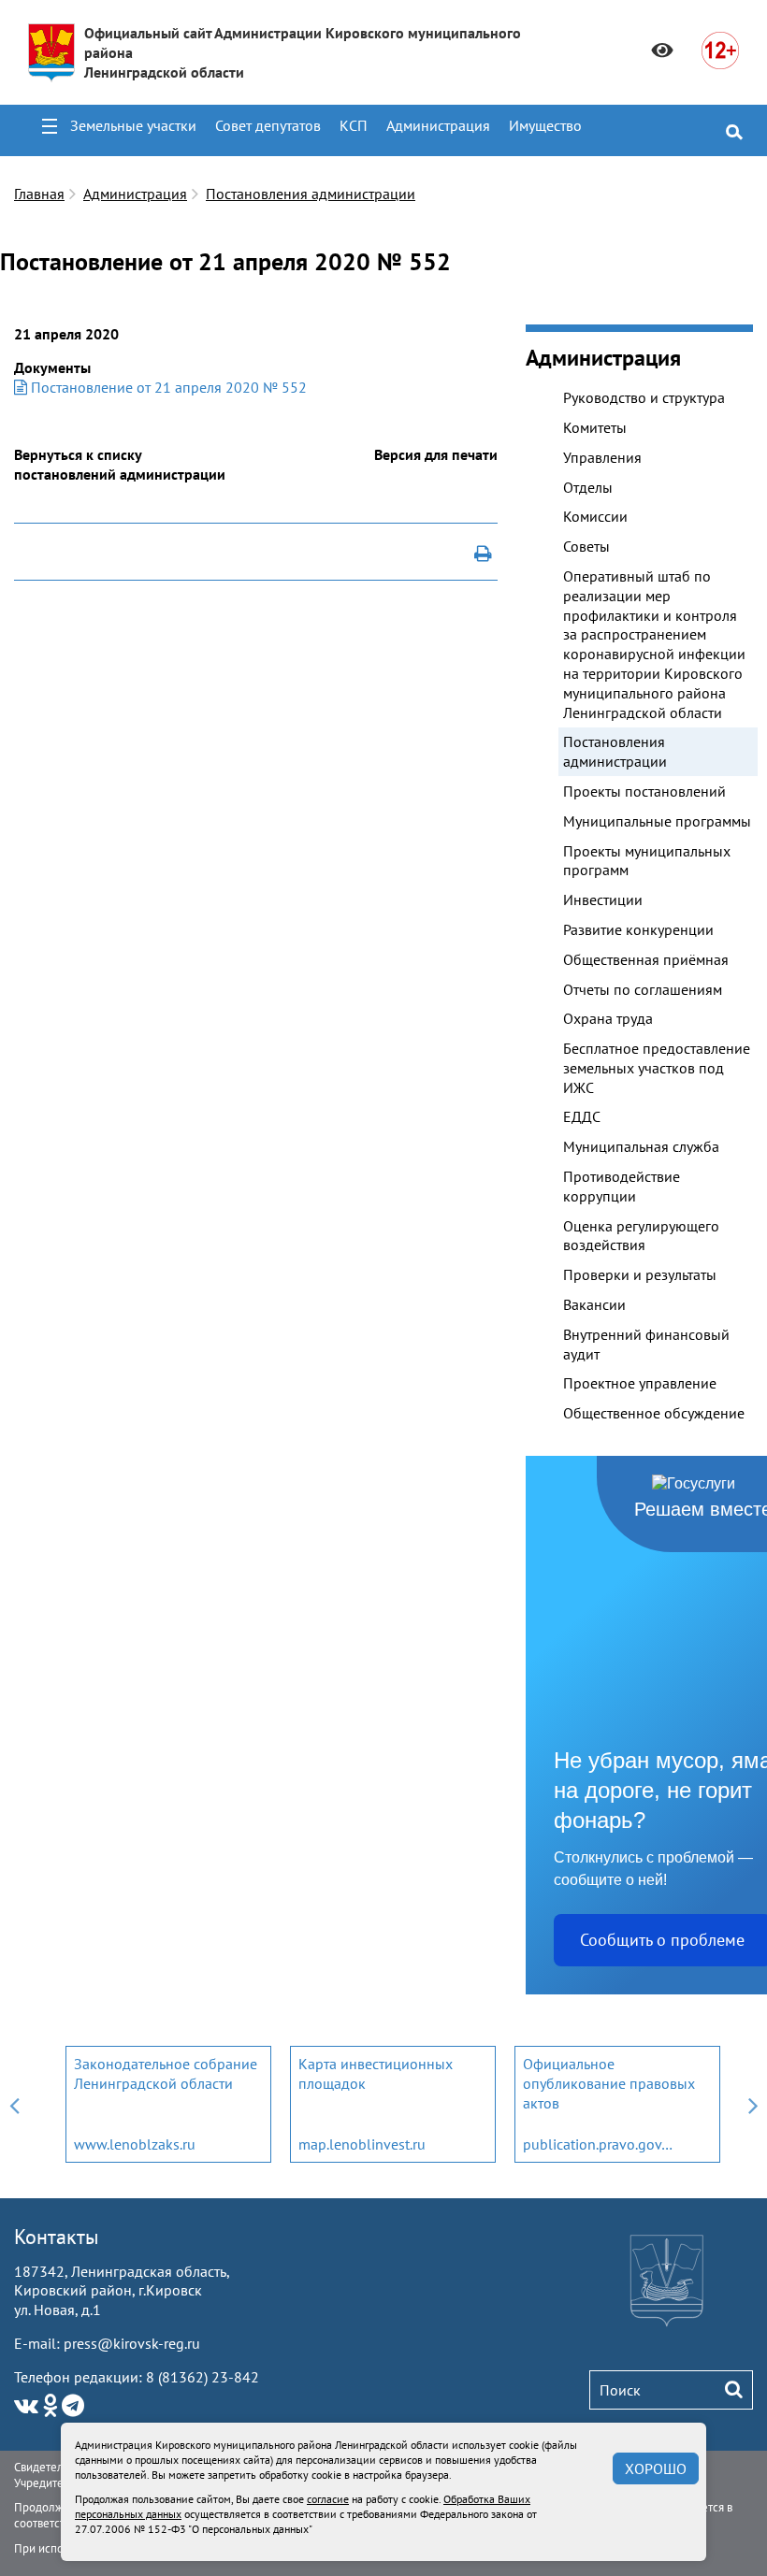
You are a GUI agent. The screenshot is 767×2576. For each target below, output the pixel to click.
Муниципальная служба (641, 1146)
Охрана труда (608, 1018)
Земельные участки (133, 125)
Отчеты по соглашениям (643, 989)
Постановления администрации (311, 194)
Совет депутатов (268, 125)
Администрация (438, 125)
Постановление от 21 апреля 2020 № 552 (167, 387)
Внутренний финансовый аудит (646, 1344)
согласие (328, 2499)
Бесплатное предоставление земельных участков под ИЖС (657, 1068)
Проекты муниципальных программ (647, 861)
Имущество (545, 125)
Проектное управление (640, 1383)
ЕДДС (582, 1116)
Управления (602, 457)
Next (753, 2104)
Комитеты (595, 427)
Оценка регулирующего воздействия (641, 1236)
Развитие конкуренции (638, 929)
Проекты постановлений (644, 791)
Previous (14, 2104)
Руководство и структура (644, 397)
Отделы (588, 487)
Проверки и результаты (640, 1274)
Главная (39, 194)
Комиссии (595, 516)
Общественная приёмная (646, 959)
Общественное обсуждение (654, 1413)
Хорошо (656, 2468)
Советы (586, 546)
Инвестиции (603, 899)
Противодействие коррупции (622, 1186)
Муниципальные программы (657, 821)
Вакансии (594, 1304)
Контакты (57, 2237)
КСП (354, 125)
